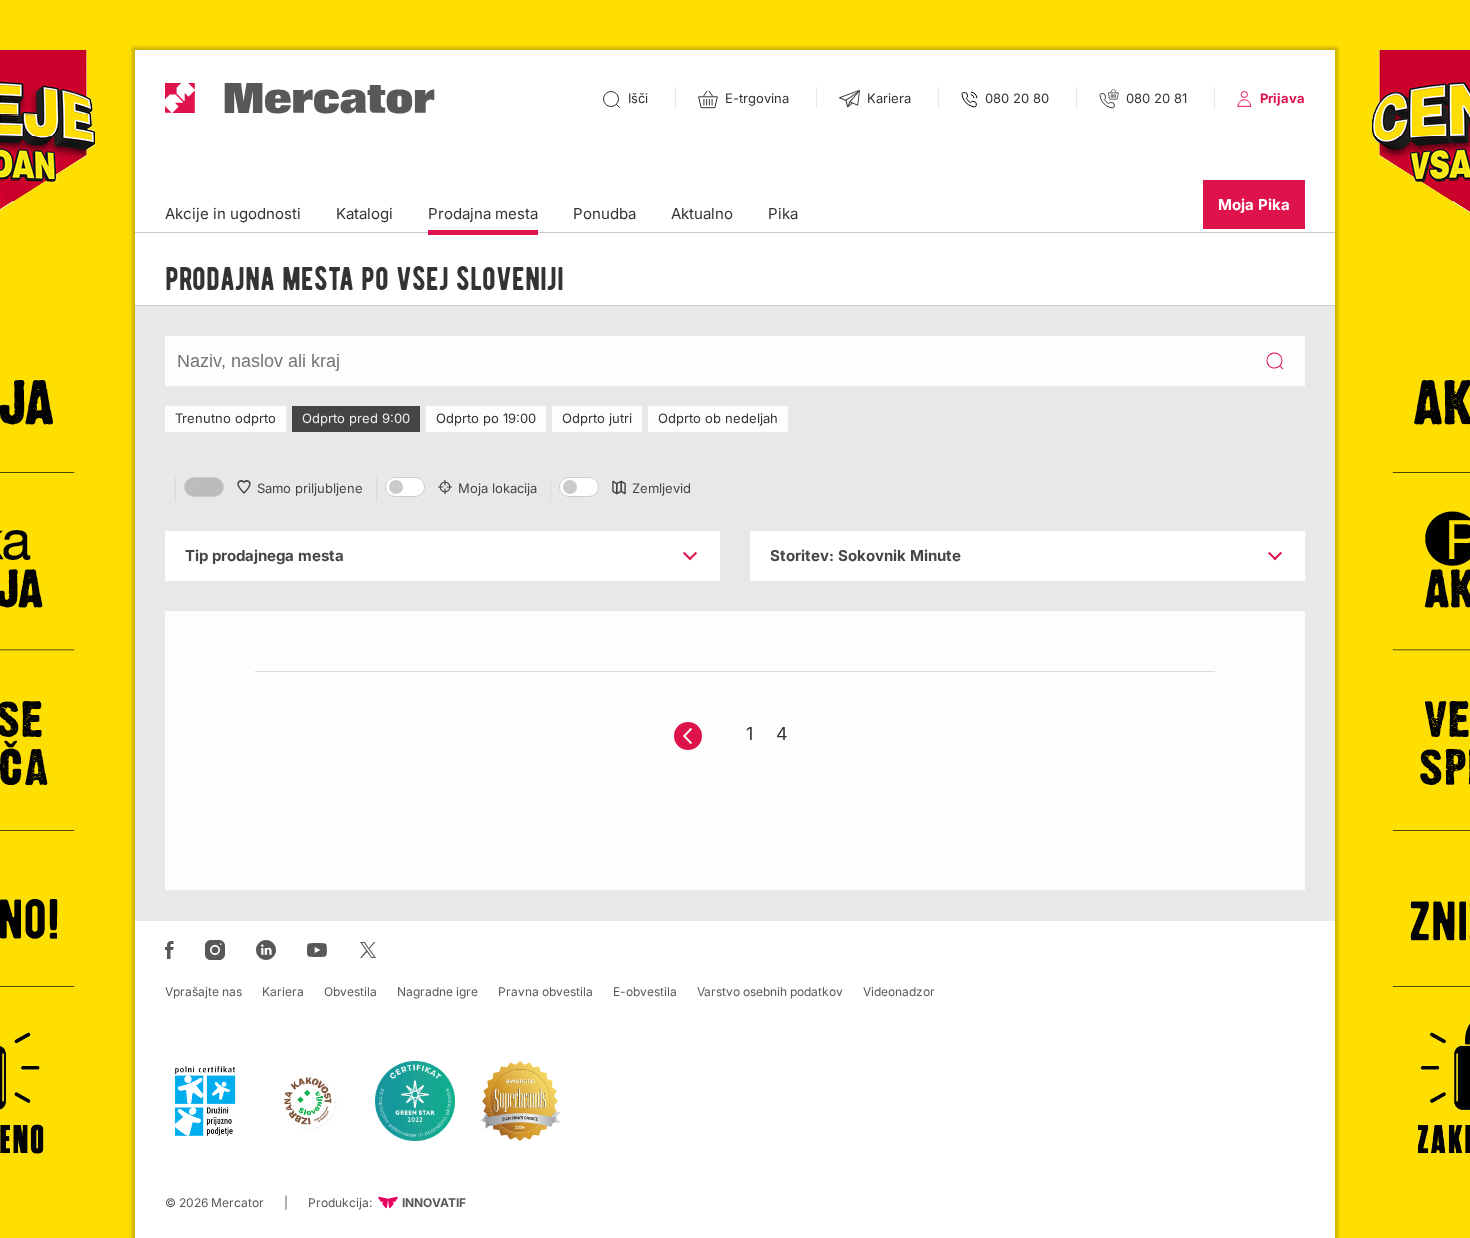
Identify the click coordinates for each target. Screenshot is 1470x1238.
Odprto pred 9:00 (356, 418)
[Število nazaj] (688, 736)
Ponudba (604, 213)
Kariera (283, 991)
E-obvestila (645, 991)
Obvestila (350, 991)
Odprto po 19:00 (486, 418)
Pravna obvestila (545, 991)
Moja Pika (1254, 204)
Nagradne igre (437, 991)
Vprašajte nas (203, 991)
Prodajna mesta (483, 213)
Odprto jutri (597, 418)
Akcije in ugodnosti (233, 213)
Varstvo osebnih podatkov (770, 991)
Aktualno (702, 213)
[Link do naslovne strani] (300, 98)
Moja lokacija (497, 488)
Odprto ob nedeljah (718, 418)
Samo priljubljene (310, 488)
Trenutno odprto (225, 418)
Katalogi (364, 213)
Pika (783, 213)
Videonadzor (899, 991)
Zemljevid (661, 488)
